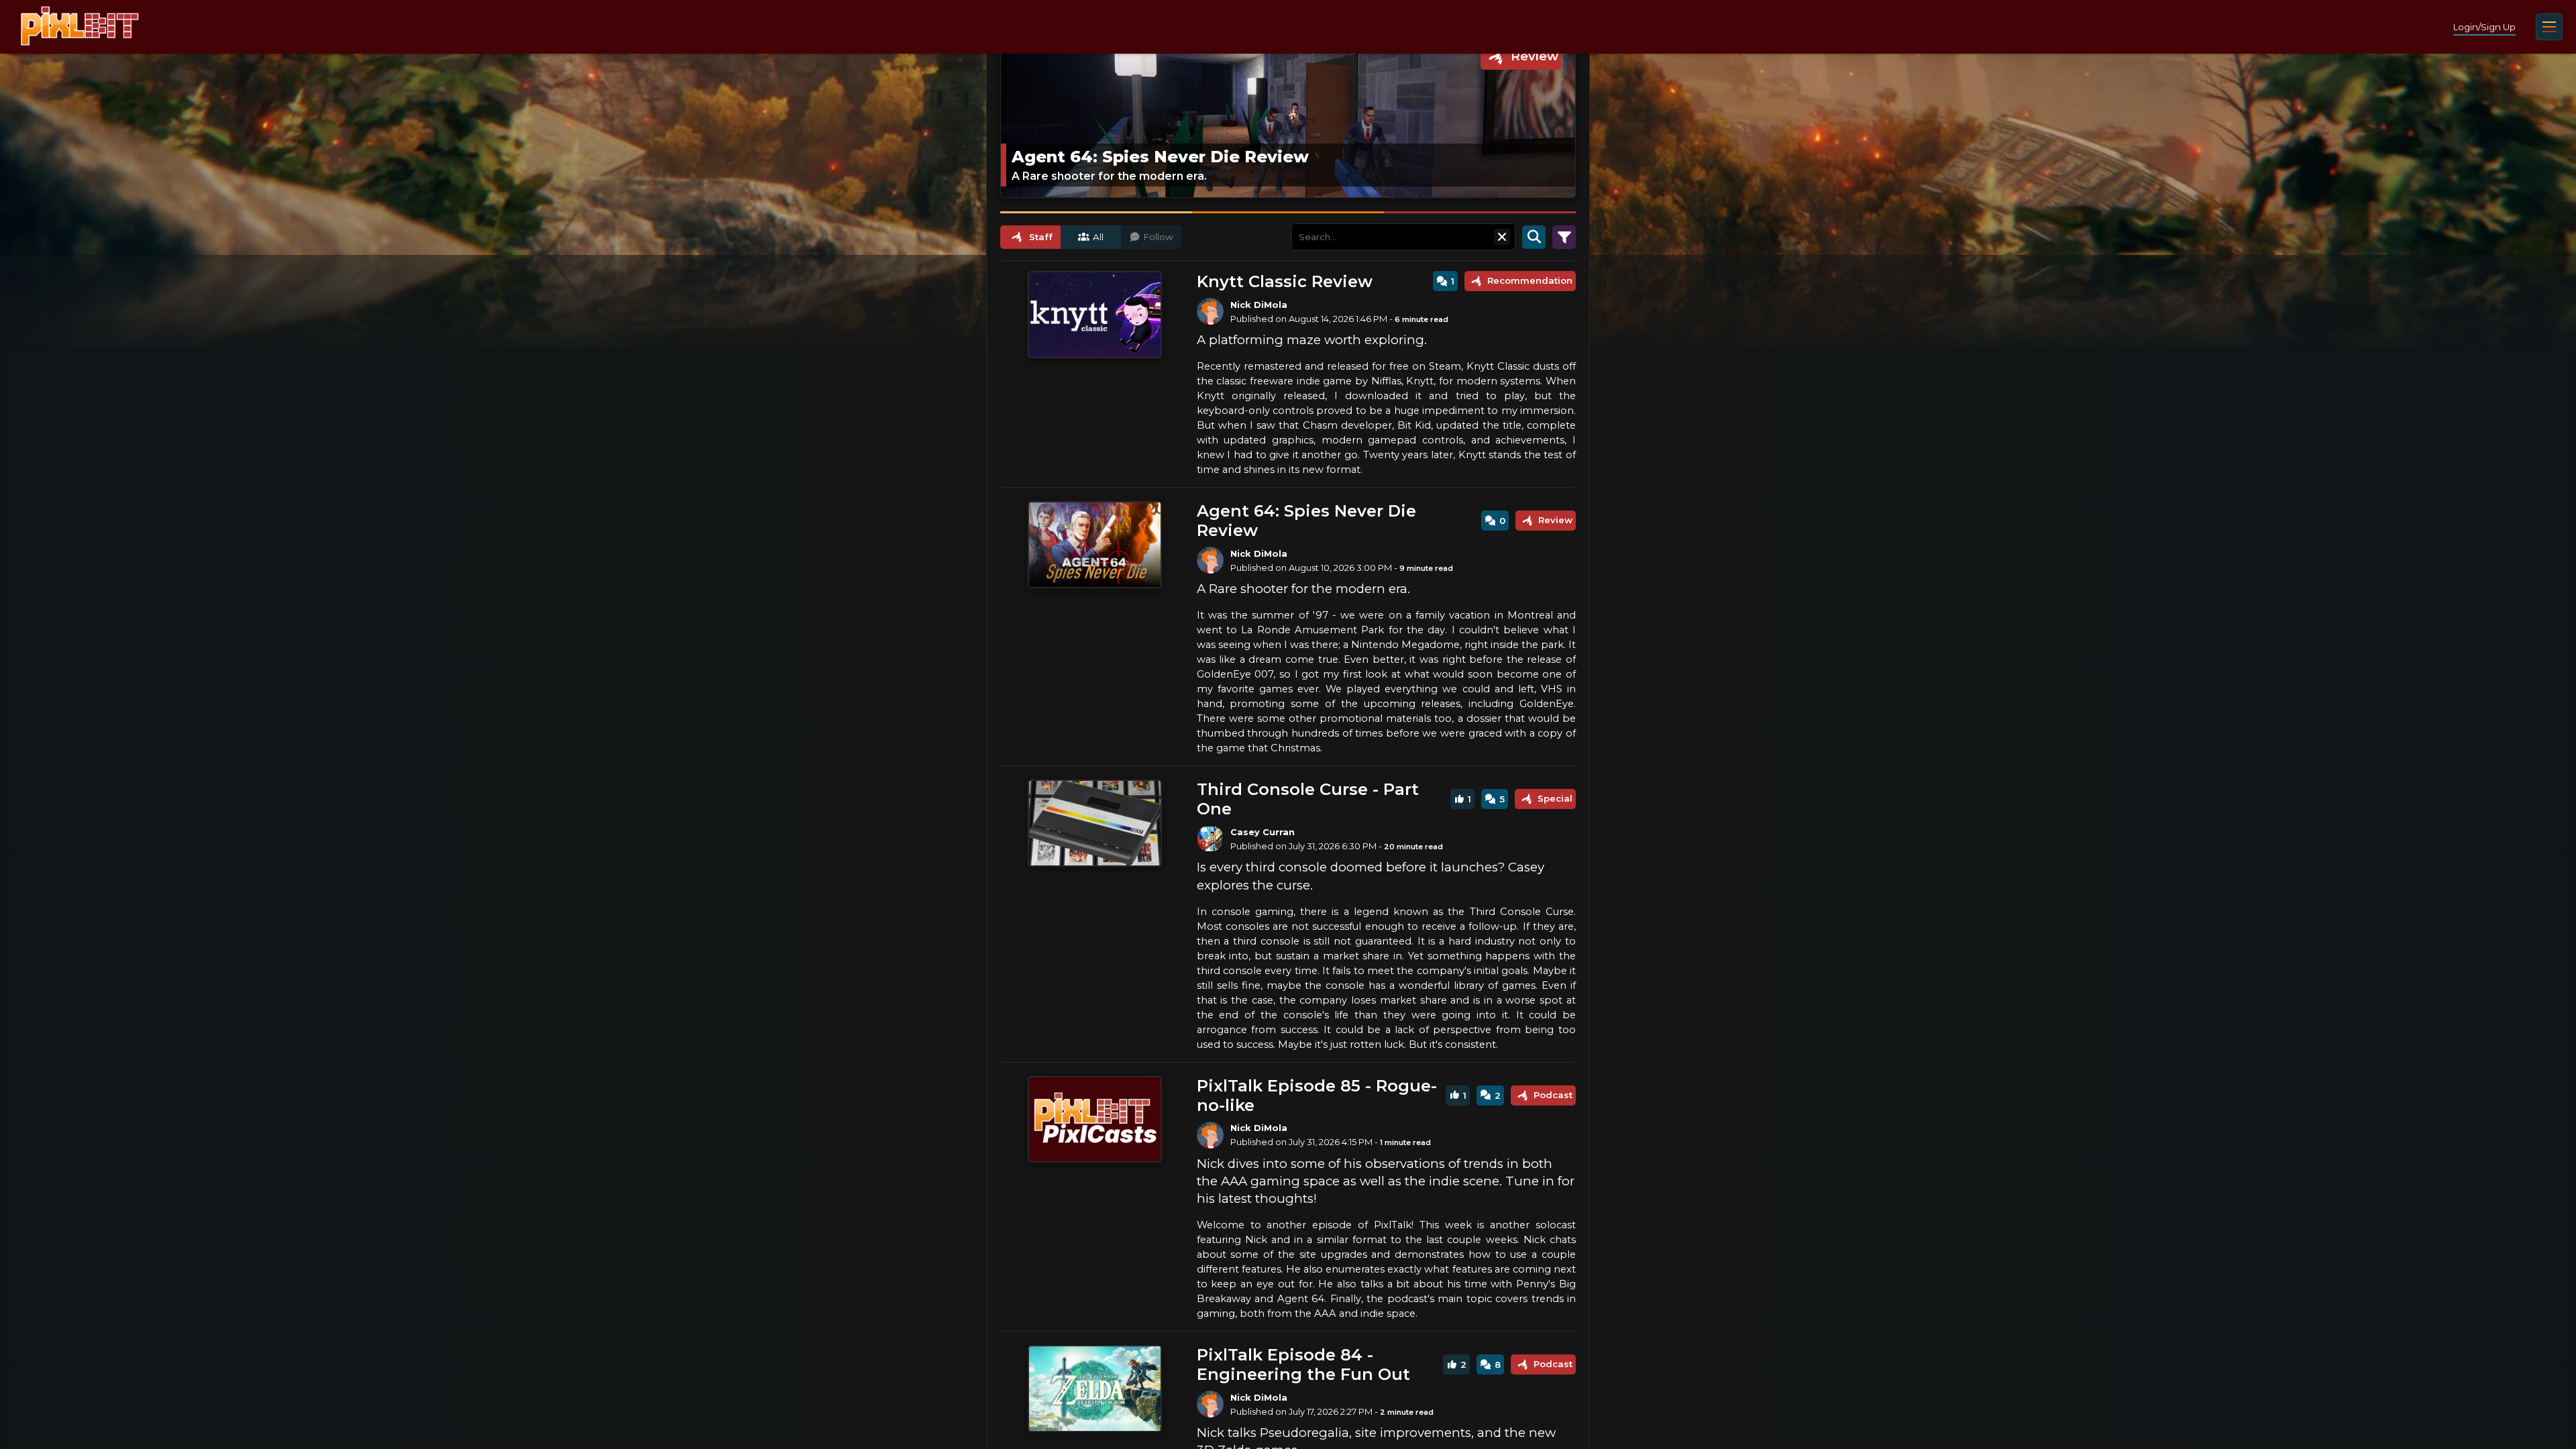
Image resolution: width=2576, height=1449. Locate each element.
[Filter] (1564, 237)
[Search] (1534, 237)
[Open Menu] (2549, 27)
